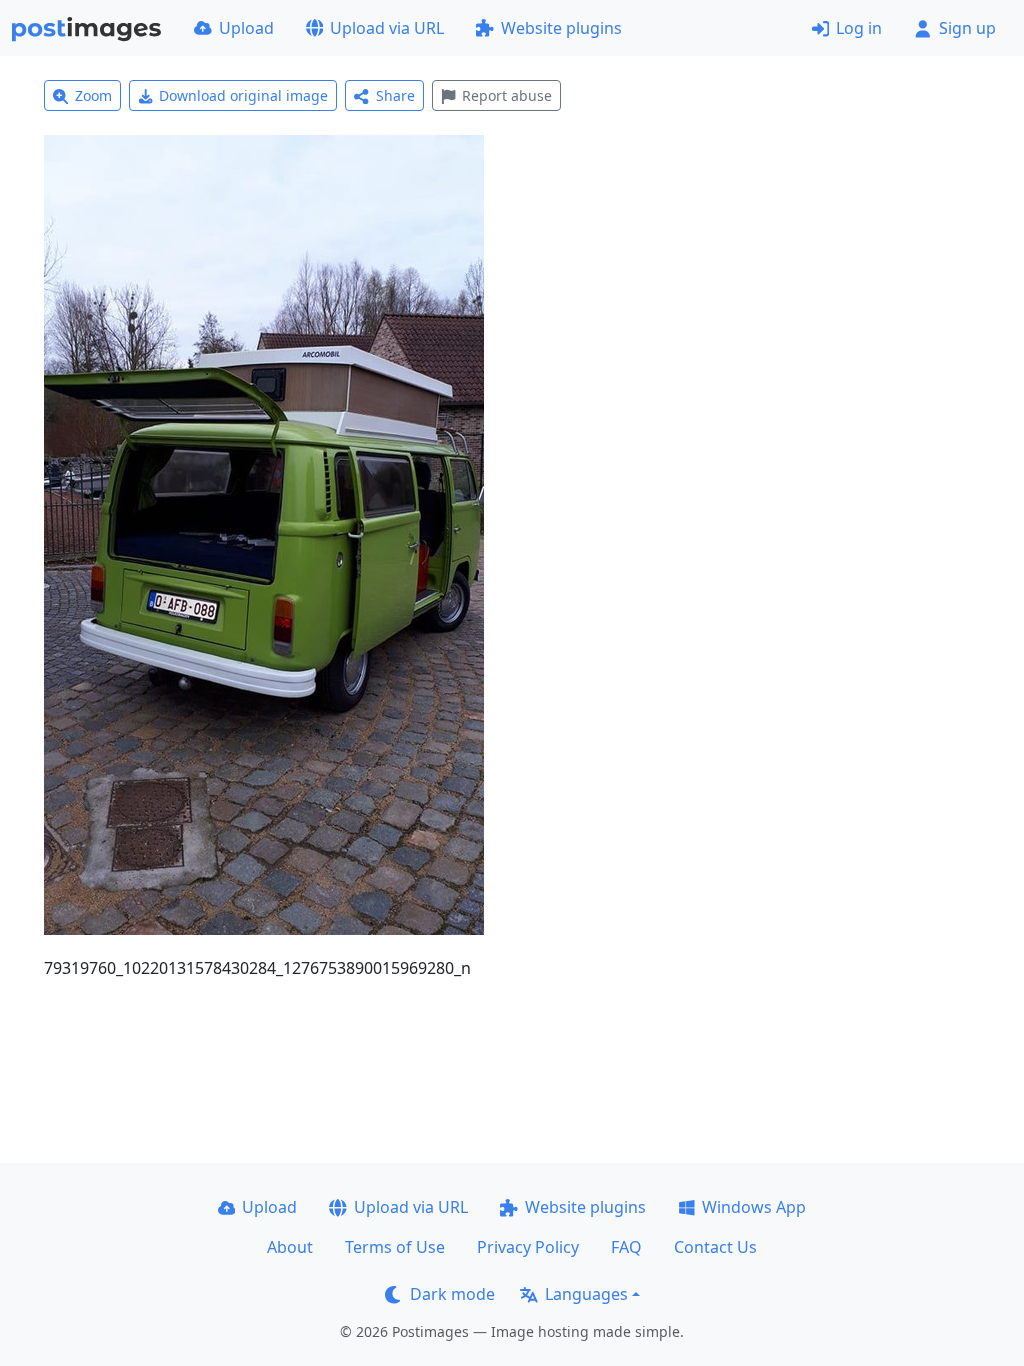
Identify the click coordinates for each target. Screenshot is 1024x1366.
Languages (586, 1294)
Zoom (93, 95)
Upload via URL (387, 28)
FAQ (626, 1247)
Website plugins (561, 28)
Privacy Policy (528, 1247)
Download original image (243, 95)
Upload (246, 28)
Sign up (967, 28)
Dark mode (452, 1294)
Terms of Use (395, 1247)
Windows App (754, 1207)
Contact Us (715, 1247)
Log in (859, 28)
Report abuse (507, 95)
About (290, 1247)
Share (395, 95)
